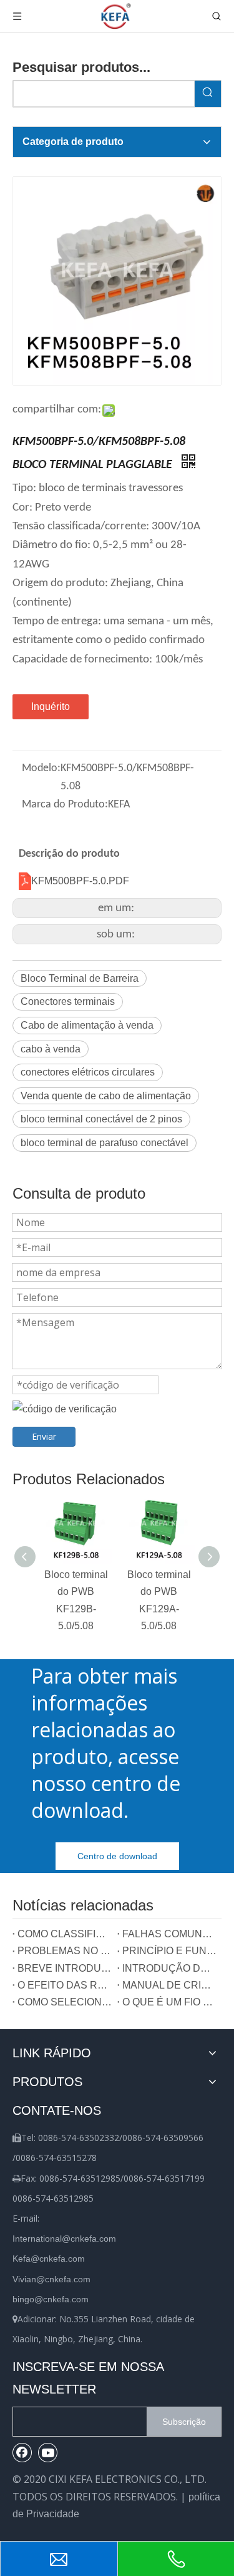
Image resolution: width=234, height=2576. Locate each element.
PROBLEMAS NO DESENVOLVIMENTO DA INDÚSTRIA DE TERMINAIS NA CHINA (65, 1951)
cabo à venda (51, 1049)
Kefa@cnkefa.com (49, 2259)
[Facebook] (22, 2452)
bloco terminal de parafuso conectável (105, 1143)
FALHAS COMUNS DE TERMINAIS (170, 1934)
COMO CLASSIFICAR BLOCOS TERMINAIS (65, 1934)
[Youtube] (48, 2452)
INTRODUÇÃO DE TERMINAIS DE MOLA (170, 1968)
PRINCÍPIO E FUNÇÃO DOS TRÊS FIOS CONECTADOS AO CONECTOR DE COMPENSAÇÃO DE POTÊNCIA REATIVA (170, 1951)
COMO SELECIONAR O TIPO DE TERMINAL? (65, 2002)
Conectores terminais (68, 1001)
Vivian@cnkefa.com (51, 2279)
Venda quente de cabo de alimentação (106, 1096)
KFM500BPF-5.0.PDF (80, 881)
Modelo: (41, 768)
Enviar (44, 1436)
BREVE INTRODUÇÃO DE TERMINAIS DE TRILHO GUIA (65, 1968)
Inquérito (51, 706)
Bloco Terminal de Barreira (80, 978)
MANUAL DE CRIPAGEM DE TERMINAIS (170, 1985)
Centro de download (117, 1856)
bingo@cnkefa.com (51, 2299)
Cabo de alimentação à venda (87, 1025)
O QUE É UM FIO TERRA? (170, 2002)
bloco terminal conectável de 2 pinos (101, 1119)
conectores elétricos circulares (88, 1072)
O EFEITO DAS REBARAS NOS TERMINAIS (65, 1985)
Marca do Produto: (65, 805)
